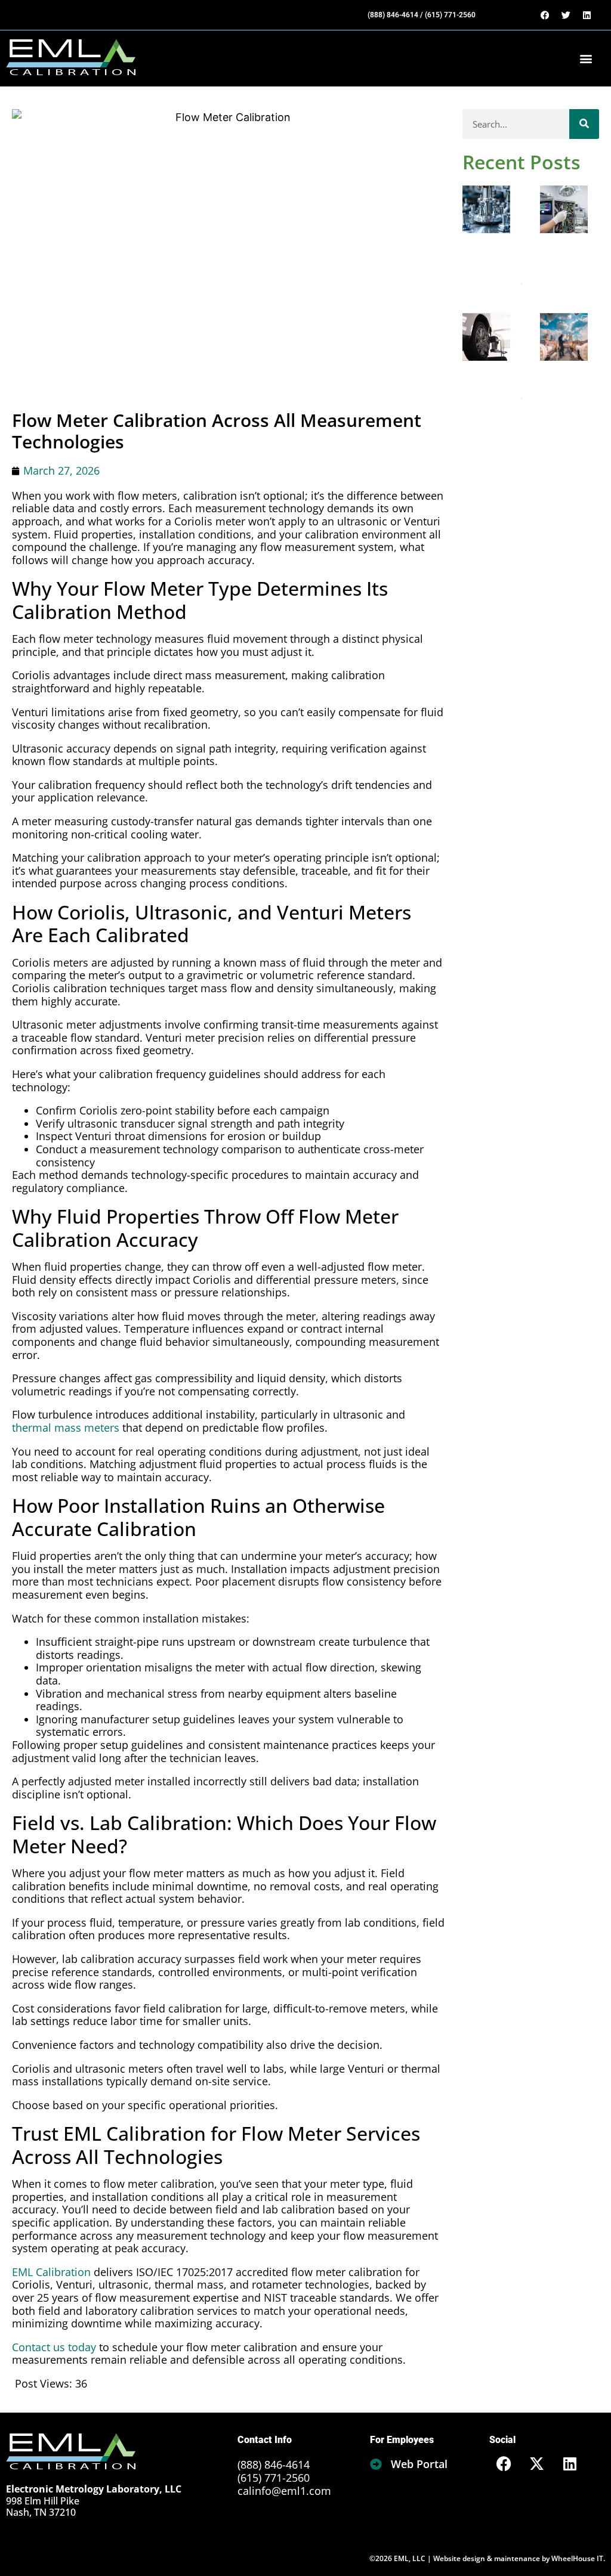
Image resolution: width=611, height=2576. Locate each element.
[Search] (584, 124)
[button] (586, 59)
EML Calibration (51, 2272)
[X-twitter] (537, 2463)
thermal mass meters (66, 1428)
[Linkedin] (587, 15)
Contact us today (54, 2347)
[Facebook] (545, 15)
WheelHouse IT (577, 2558)
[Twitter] (566, 15)
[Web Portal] (376, 2464)
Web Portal (419, 2464)
